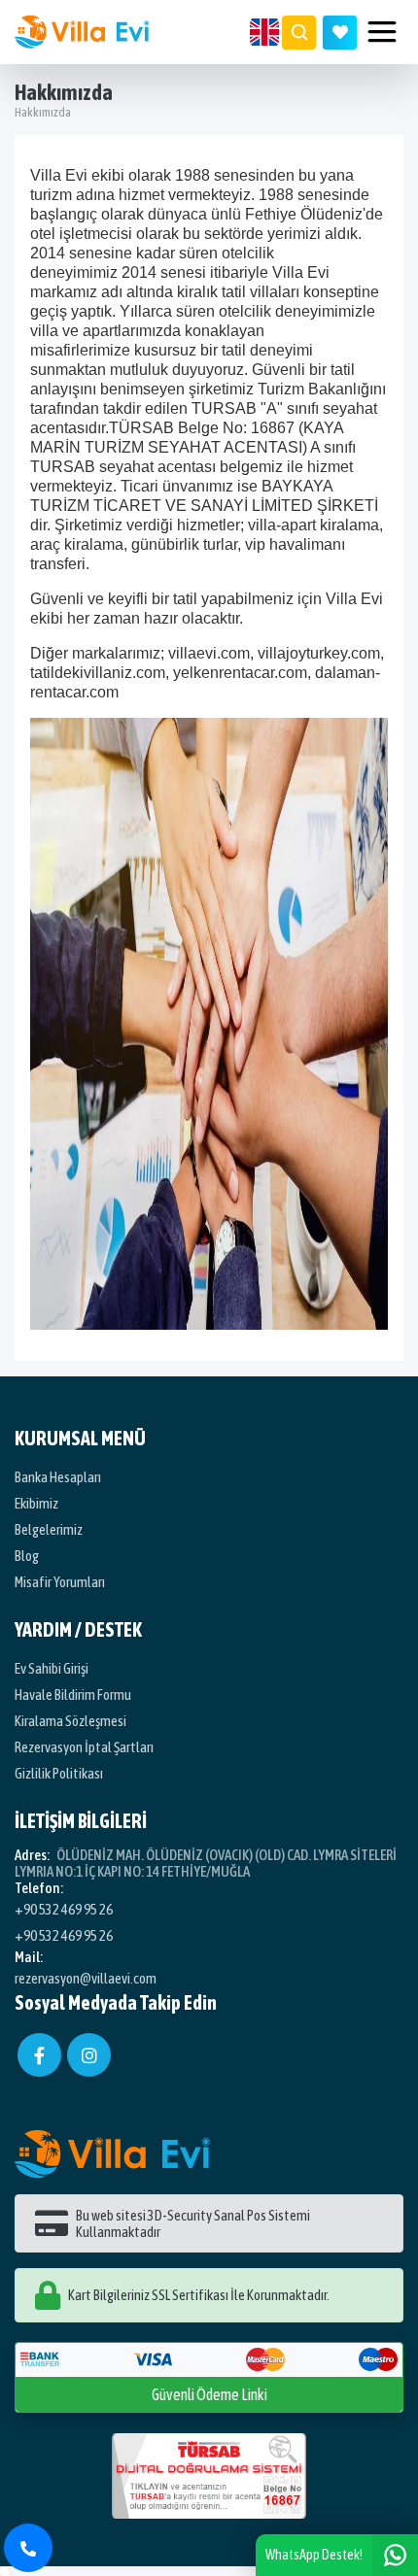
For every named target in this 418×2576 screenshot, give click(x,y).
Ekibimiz (36, 1503)
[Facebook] (39, 2055)
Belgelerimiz (49, 1529)
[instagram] (89, 2055)
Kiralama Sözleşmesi (70, 1721)
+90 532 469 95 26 (64, 1909)
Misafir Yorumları (60, 1582)
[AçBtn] (299, 33)
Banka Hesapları (58, 1477)
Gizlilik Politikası (59, 1773)
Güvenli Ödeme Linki (209, 2394)
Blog (27, 1556)
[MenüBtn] (382, 32)
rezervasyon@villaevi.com (86, 1978)
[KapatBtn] (28, 2548)
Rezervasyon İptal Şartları (84, 1747)
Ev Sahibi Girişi (52, 1668)
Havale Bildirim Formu (73, 1695)
